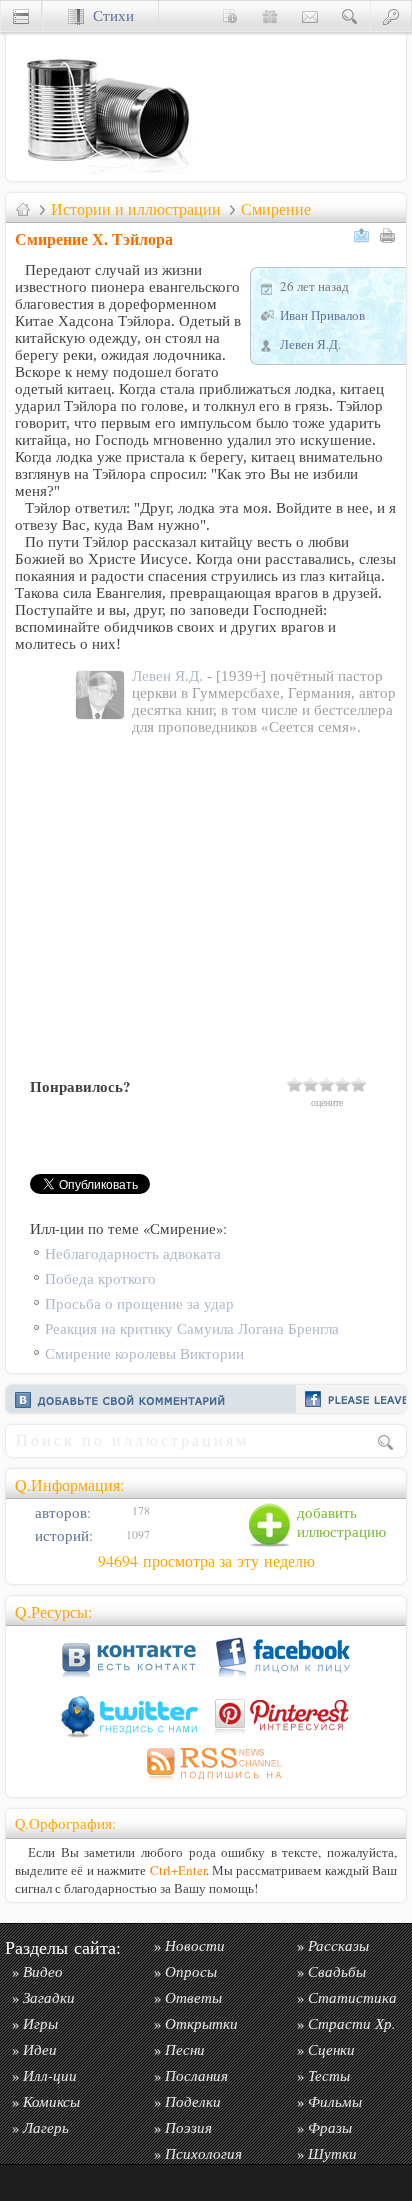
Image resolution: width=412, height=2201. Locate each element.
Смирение (276, 209)
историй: (62, 1535)
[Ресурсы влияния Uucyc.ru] (23, 209)
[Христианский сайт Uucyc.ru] (106, 175)
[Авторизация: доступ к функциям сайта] (391, 15)
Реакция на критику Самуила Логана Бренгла (192, 1328)
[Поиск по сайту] (350, 15)
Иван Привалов (322, 315)
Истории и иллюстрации (136, 209)
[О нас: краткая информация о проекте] (230, 15)
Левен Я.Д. (310, 344)
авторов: (61, 1512)
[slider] (327, 1084)
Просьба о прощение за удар (139, 1303)
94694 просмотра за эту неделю (206, 1561)
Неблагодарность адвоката (133, 1253)
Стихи (109, 15)
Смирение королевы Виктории (144, 1353)
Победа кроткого (100, 1278)
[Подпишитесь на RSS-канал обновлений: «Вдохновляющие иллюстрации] (206, 1782)
